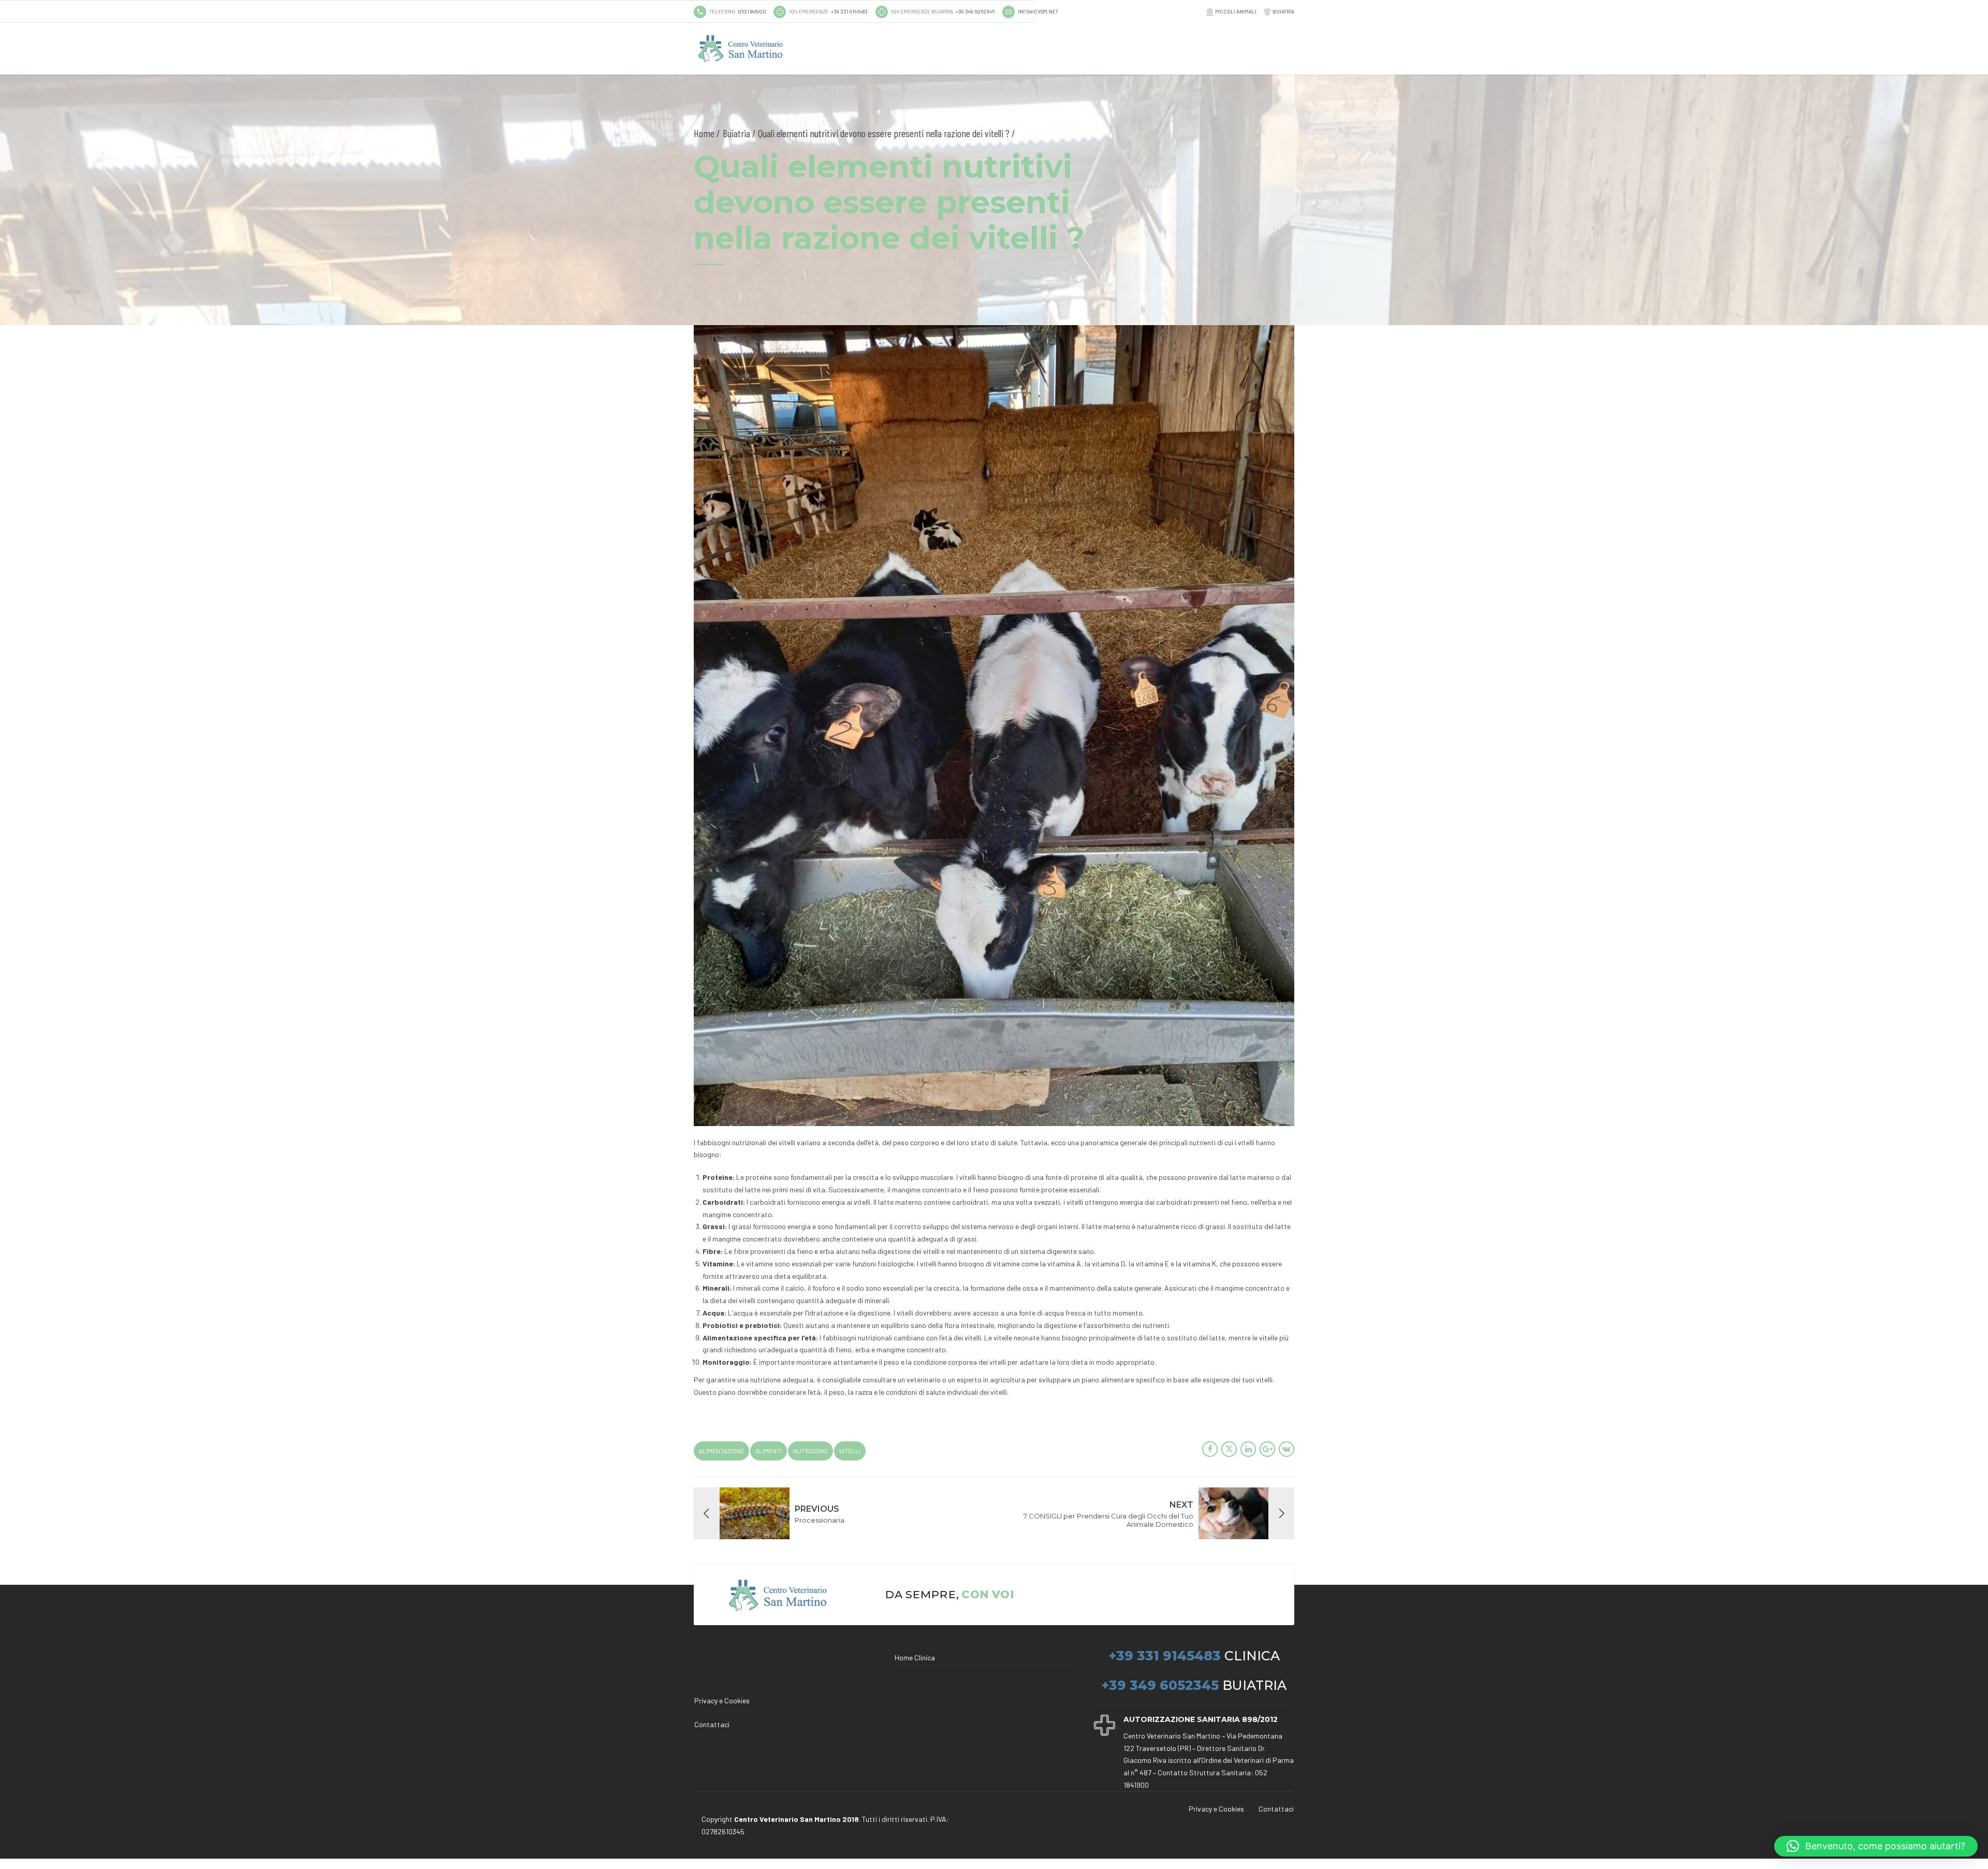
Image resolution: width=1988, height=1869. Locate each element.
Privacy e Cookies (722, 1700)
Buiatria (736, 133)
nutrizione (810, 1451)
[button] (1876, 1846)
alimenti (769, 1451)
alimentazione (721, 1451)
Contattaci (712, 1724)
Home (704, 133)
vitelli (850, 1451)
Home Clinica (915, 1658)
